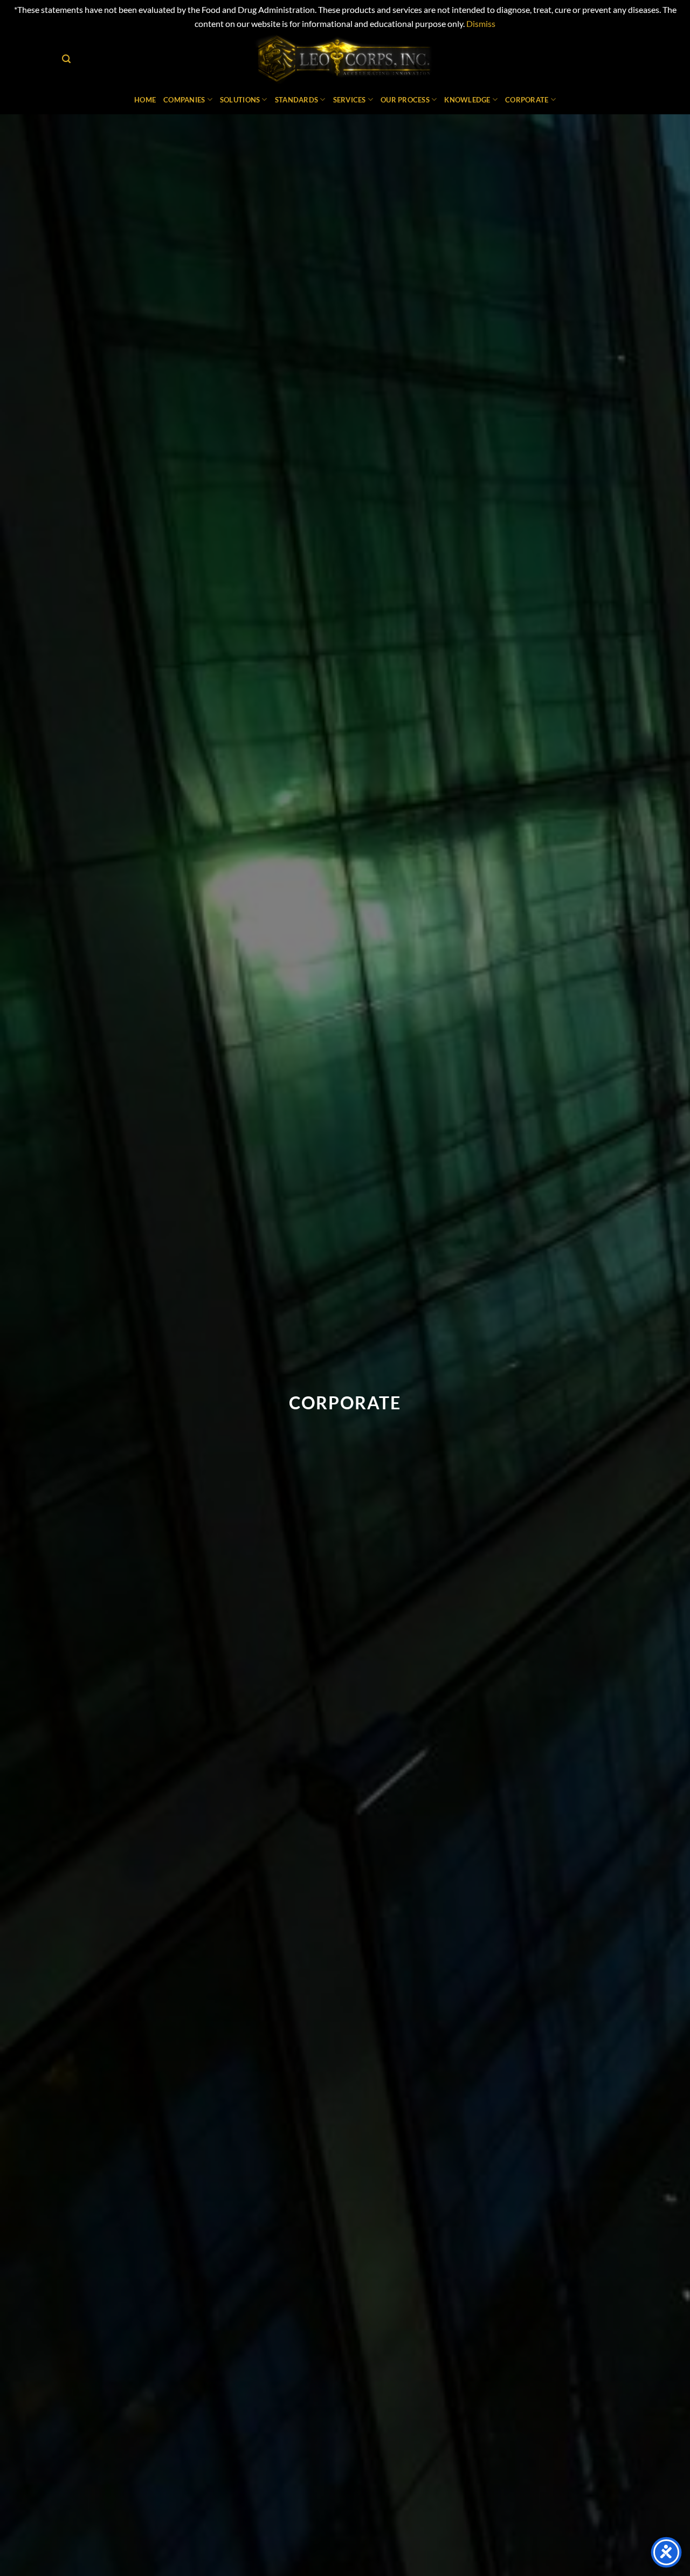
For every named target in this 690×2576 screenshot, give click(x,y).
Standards (296, 100)
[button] (66, 59)
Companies (184, 100)
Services (350, 100)
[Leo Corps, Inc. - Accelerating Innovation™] (345, 59)
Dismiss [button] (481, 23)
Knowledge (467, 100)
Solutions (240, 100)
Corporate (527, 100)
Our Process (405, 100)
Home (145, 100)
